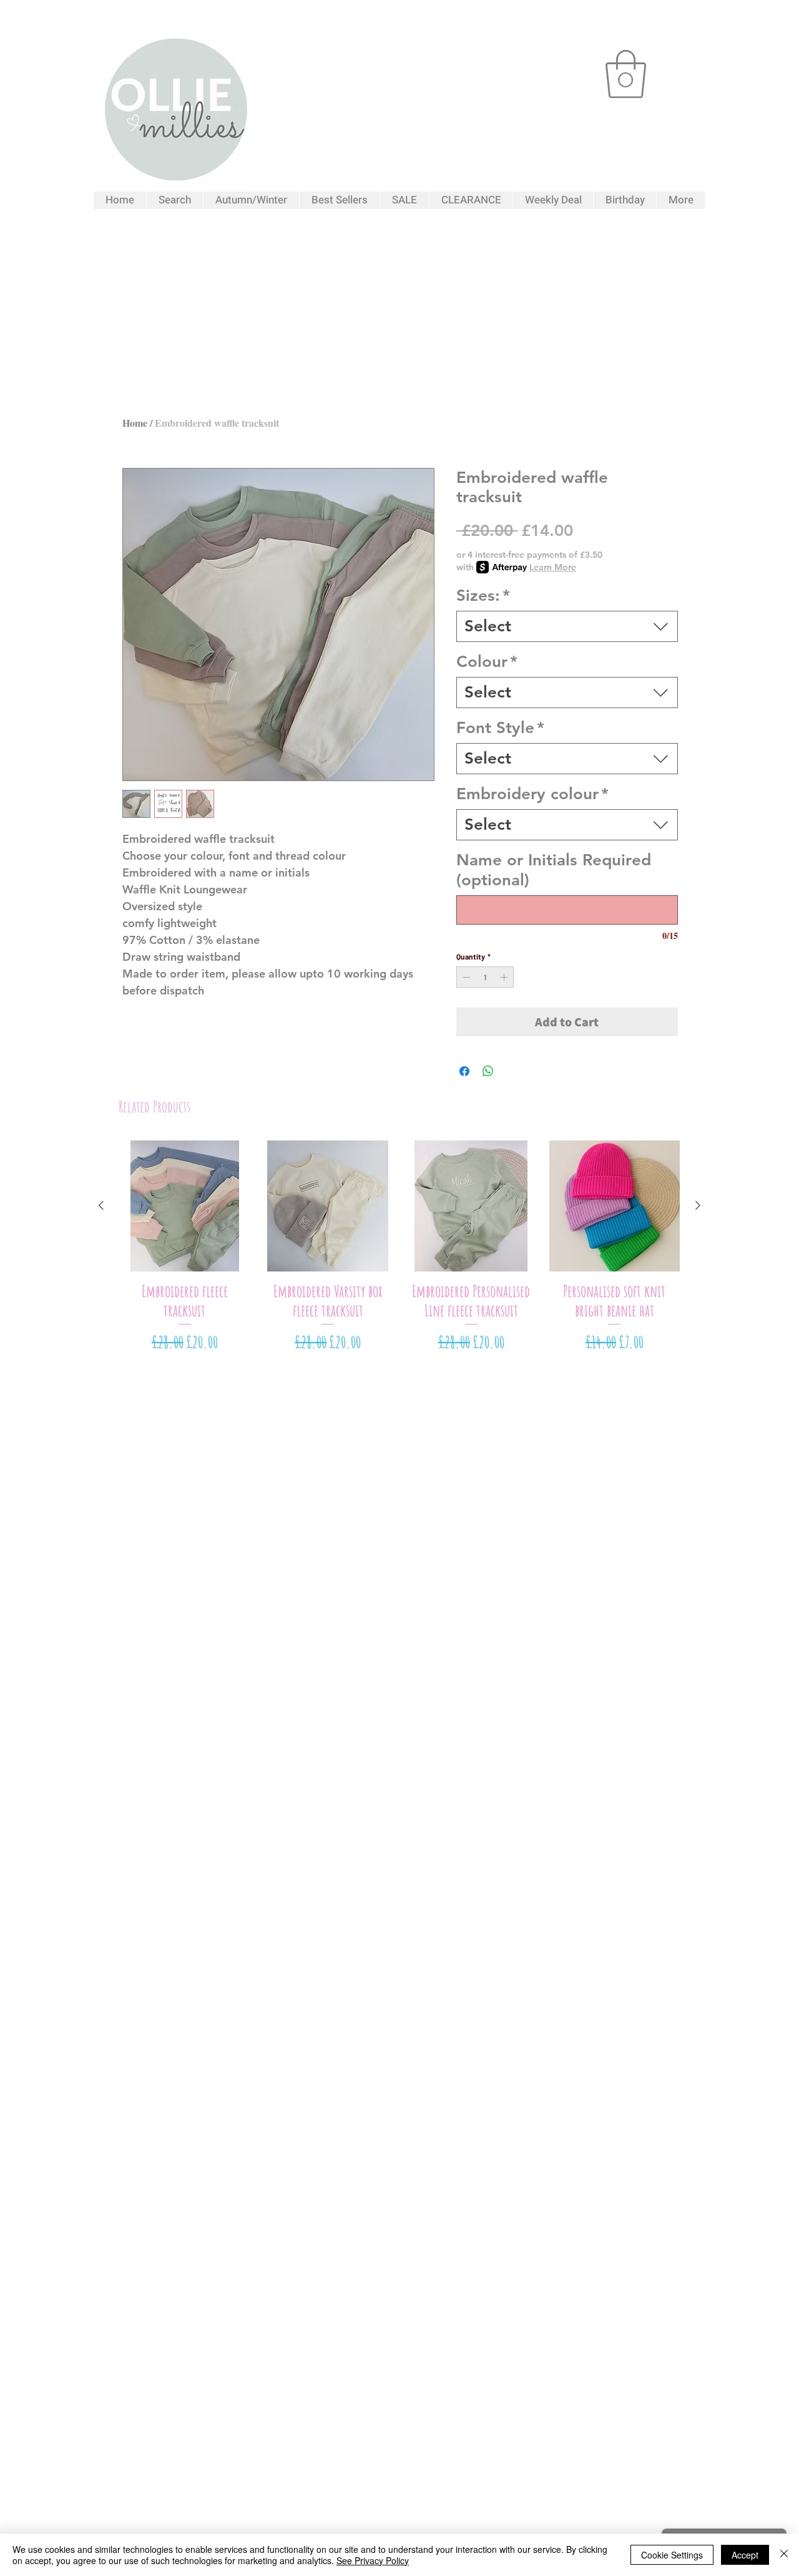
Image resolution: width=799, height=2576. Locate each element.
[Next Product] (698, 1205)
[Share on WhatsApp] (488, 1071)
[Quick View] (185, 1206)
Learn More (553, 567)
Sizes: (483, 595)
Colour (487, 662)
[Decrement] (465, 977)
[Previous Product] (101, 1205)
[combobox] (567, 626)
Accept (745, 2555)
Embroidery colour (532, 794)
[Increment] (505, 977)
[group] (399, 1247)
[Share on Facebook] (464, 1071)
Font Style (500, 728)
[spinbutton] (485, 977)
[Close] (784, 2555)
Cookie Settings (672, 2555)
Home (135, 423)
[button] (626, 74)
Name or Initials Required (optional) (554, 870)
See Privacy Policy (373, 2560)
